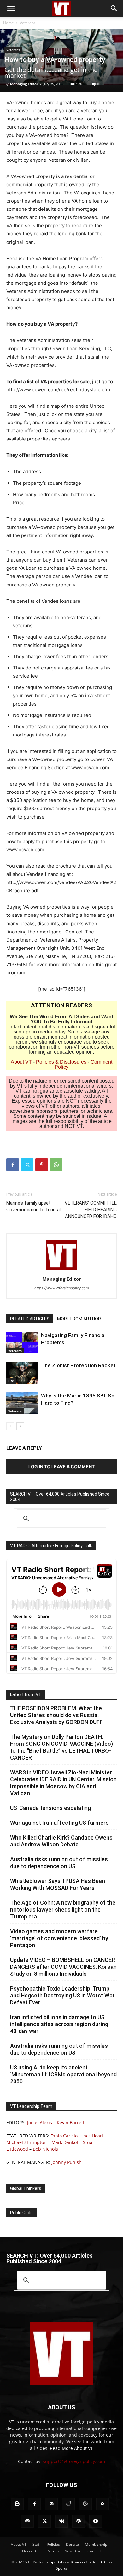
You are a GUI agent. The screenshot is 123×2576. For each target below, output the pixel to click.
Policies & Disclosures (61, 1062)
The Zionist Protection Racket (78, 1365)
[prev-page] (10, 1426)
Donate (72, 2544)
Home (9, 23)
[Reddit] (68, 2504)
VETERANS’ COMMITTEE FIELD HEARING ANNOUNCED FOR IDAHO (91, 1210)
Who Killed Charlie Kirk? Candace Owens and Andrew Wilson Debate (61, 1841)
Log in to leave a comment (61, 1467)
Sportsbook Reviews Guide (73, 2562)
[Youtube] (96, 2521)
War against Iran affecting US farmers (59, 1823)
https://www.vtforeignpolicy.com (62, 1288)
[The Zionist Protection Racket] (22, 1373)
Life (11, 1381)
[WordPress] (79, 2521)
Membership (96, 2544)
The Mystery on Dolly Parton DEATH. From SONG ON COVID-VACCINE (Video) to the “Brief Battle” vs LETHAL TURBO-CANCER (61, 1747)
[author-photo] (61, 1270)
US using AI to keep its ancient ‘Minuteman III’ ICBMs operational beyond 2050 (63, 2074)
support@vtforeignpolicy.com (74, 2461)
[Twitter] (27, 1165)
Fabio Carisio (64, 2136)
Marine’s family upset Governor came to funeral (33, 1206)
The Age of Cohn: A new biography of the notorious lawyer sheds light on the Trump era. (63, 1910)
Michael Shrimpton (26, 2142)
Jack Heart (93, 2136)
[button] (11, 8)
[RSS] (102, 2504)
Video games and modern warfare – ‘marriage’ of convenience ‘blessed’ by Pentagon (59, 1938)
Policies (53, 2544)
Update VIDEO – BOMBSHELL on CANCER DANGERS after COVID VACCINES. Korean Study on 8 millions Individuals (63, 1967)
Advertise (73, 2551)
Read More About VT (71, 2448)
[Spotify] (27, 2521)
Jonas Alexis (40, 2122)
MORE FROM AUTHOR (79, 1319)
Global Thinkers (26, 2188)
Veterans (28, 23)
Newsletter (32, 2551)
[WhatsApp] (56, 1165)
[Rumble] (85, 2504)
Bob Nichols (45, 2149)
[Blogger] (17, 2504)
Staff (37, 2544)
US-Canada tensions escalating (50, 1808)
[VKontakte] (61, 2521)
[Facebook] (13, 1165)
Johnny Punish (67, 2162)
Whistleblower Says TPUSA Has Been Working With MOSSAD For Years (58, 1884)
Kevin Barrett (71, 2122)
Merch (53, 2551)
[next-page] (20, 1426)
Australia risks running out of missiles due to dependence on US (59, 1863)
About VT (21, 1062)
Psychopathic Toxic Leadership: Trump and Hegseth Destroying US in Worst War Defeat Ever (62, 1995)
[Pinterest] (42, 1165)
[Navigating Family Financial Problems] (22, 1343)
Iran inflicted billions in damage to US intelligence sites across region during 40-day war (59, 2024)
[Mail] (51, 2504)
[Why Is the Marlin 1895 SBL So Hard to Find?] (22, 1403)
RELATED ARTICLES (30, 1319)
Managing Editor (24, 84)
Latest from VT (26, 1694)
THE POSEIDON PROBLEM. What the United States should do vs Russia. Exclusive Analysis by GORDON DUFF (56, 1715)
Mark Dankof (65, 2142)
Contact (94, 2551)
